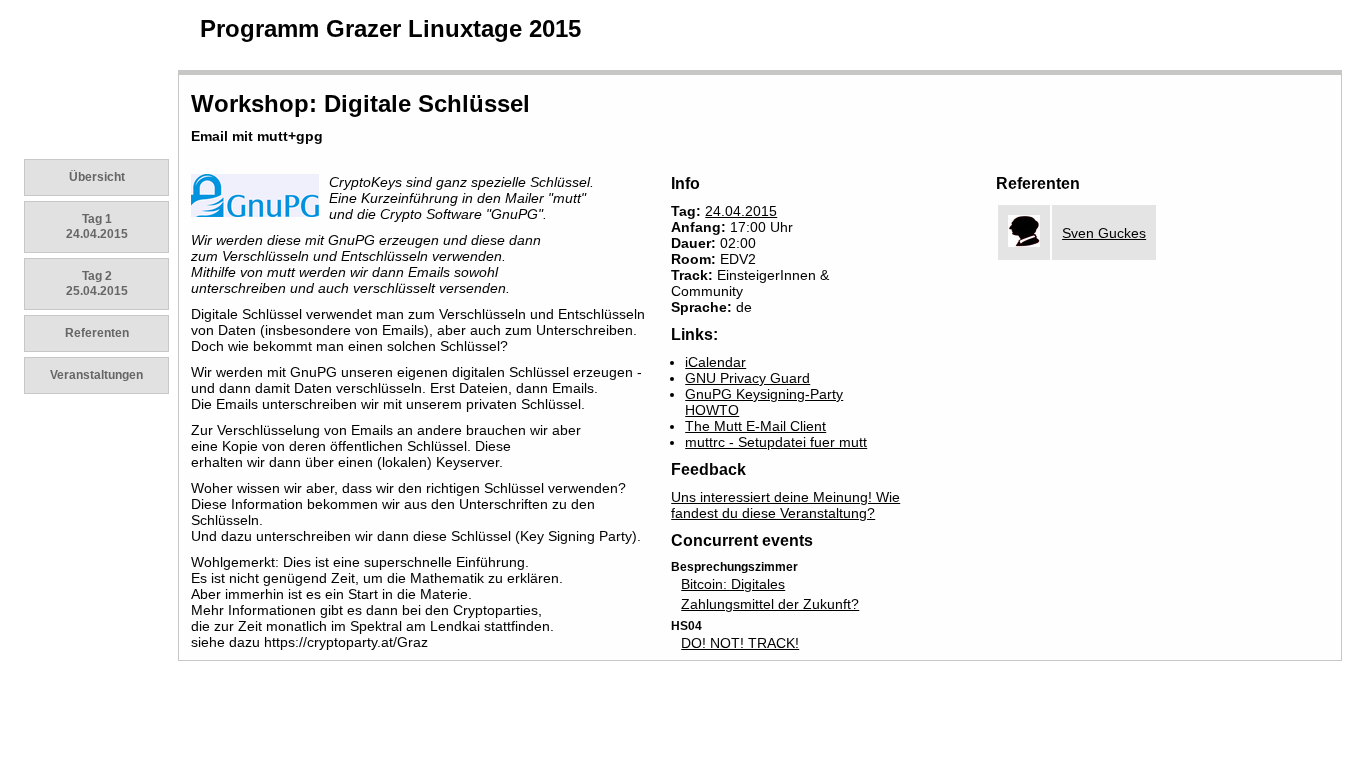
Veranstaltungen (96, 375)
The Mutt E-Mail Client (755, 426)
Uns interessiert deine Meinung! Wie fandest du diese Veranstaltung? (785, 505)
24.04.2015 (741, 211)
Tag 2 (97, 283)
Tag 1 (97, 226)
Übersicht (97, 177)
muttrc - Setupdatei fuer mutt (776, 442)
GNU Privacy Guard (747, 378)
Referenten (97, 333)
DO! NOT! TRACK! (740, 643)
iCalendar (715, 362)
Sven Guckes (1104, 233)
